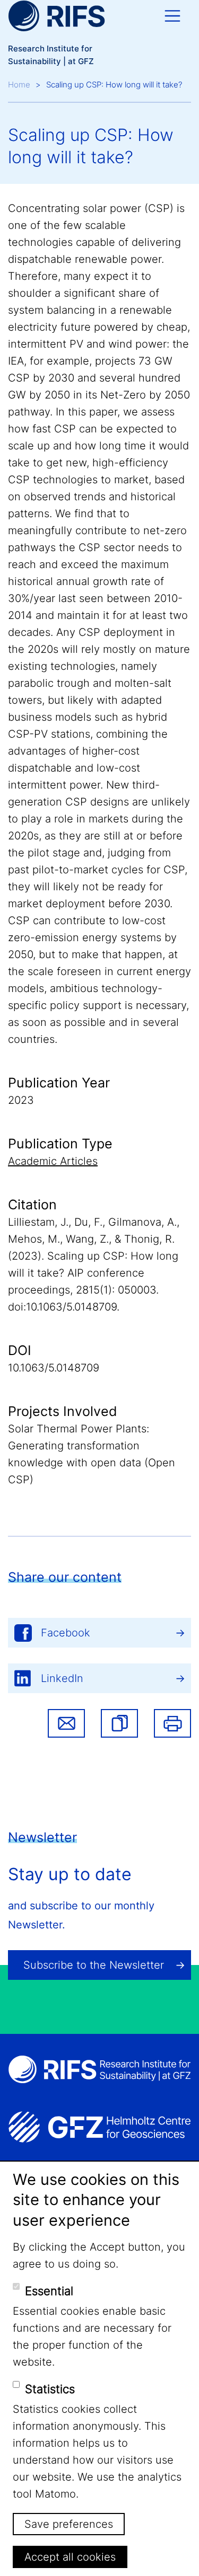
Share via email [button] (66, 1723)
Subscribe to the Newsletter (94, 1965)
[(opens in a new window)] (99, 2127)
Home (19, 85)
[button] (119, 1723)
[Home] (57, 16)
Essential (49, 2291)
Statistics (50, 2389)
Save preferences (69, 2524)
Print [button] (172, 1723)
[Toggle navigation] (172, 16)
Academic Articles (53, 1161)
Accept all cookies (70, 2557)
